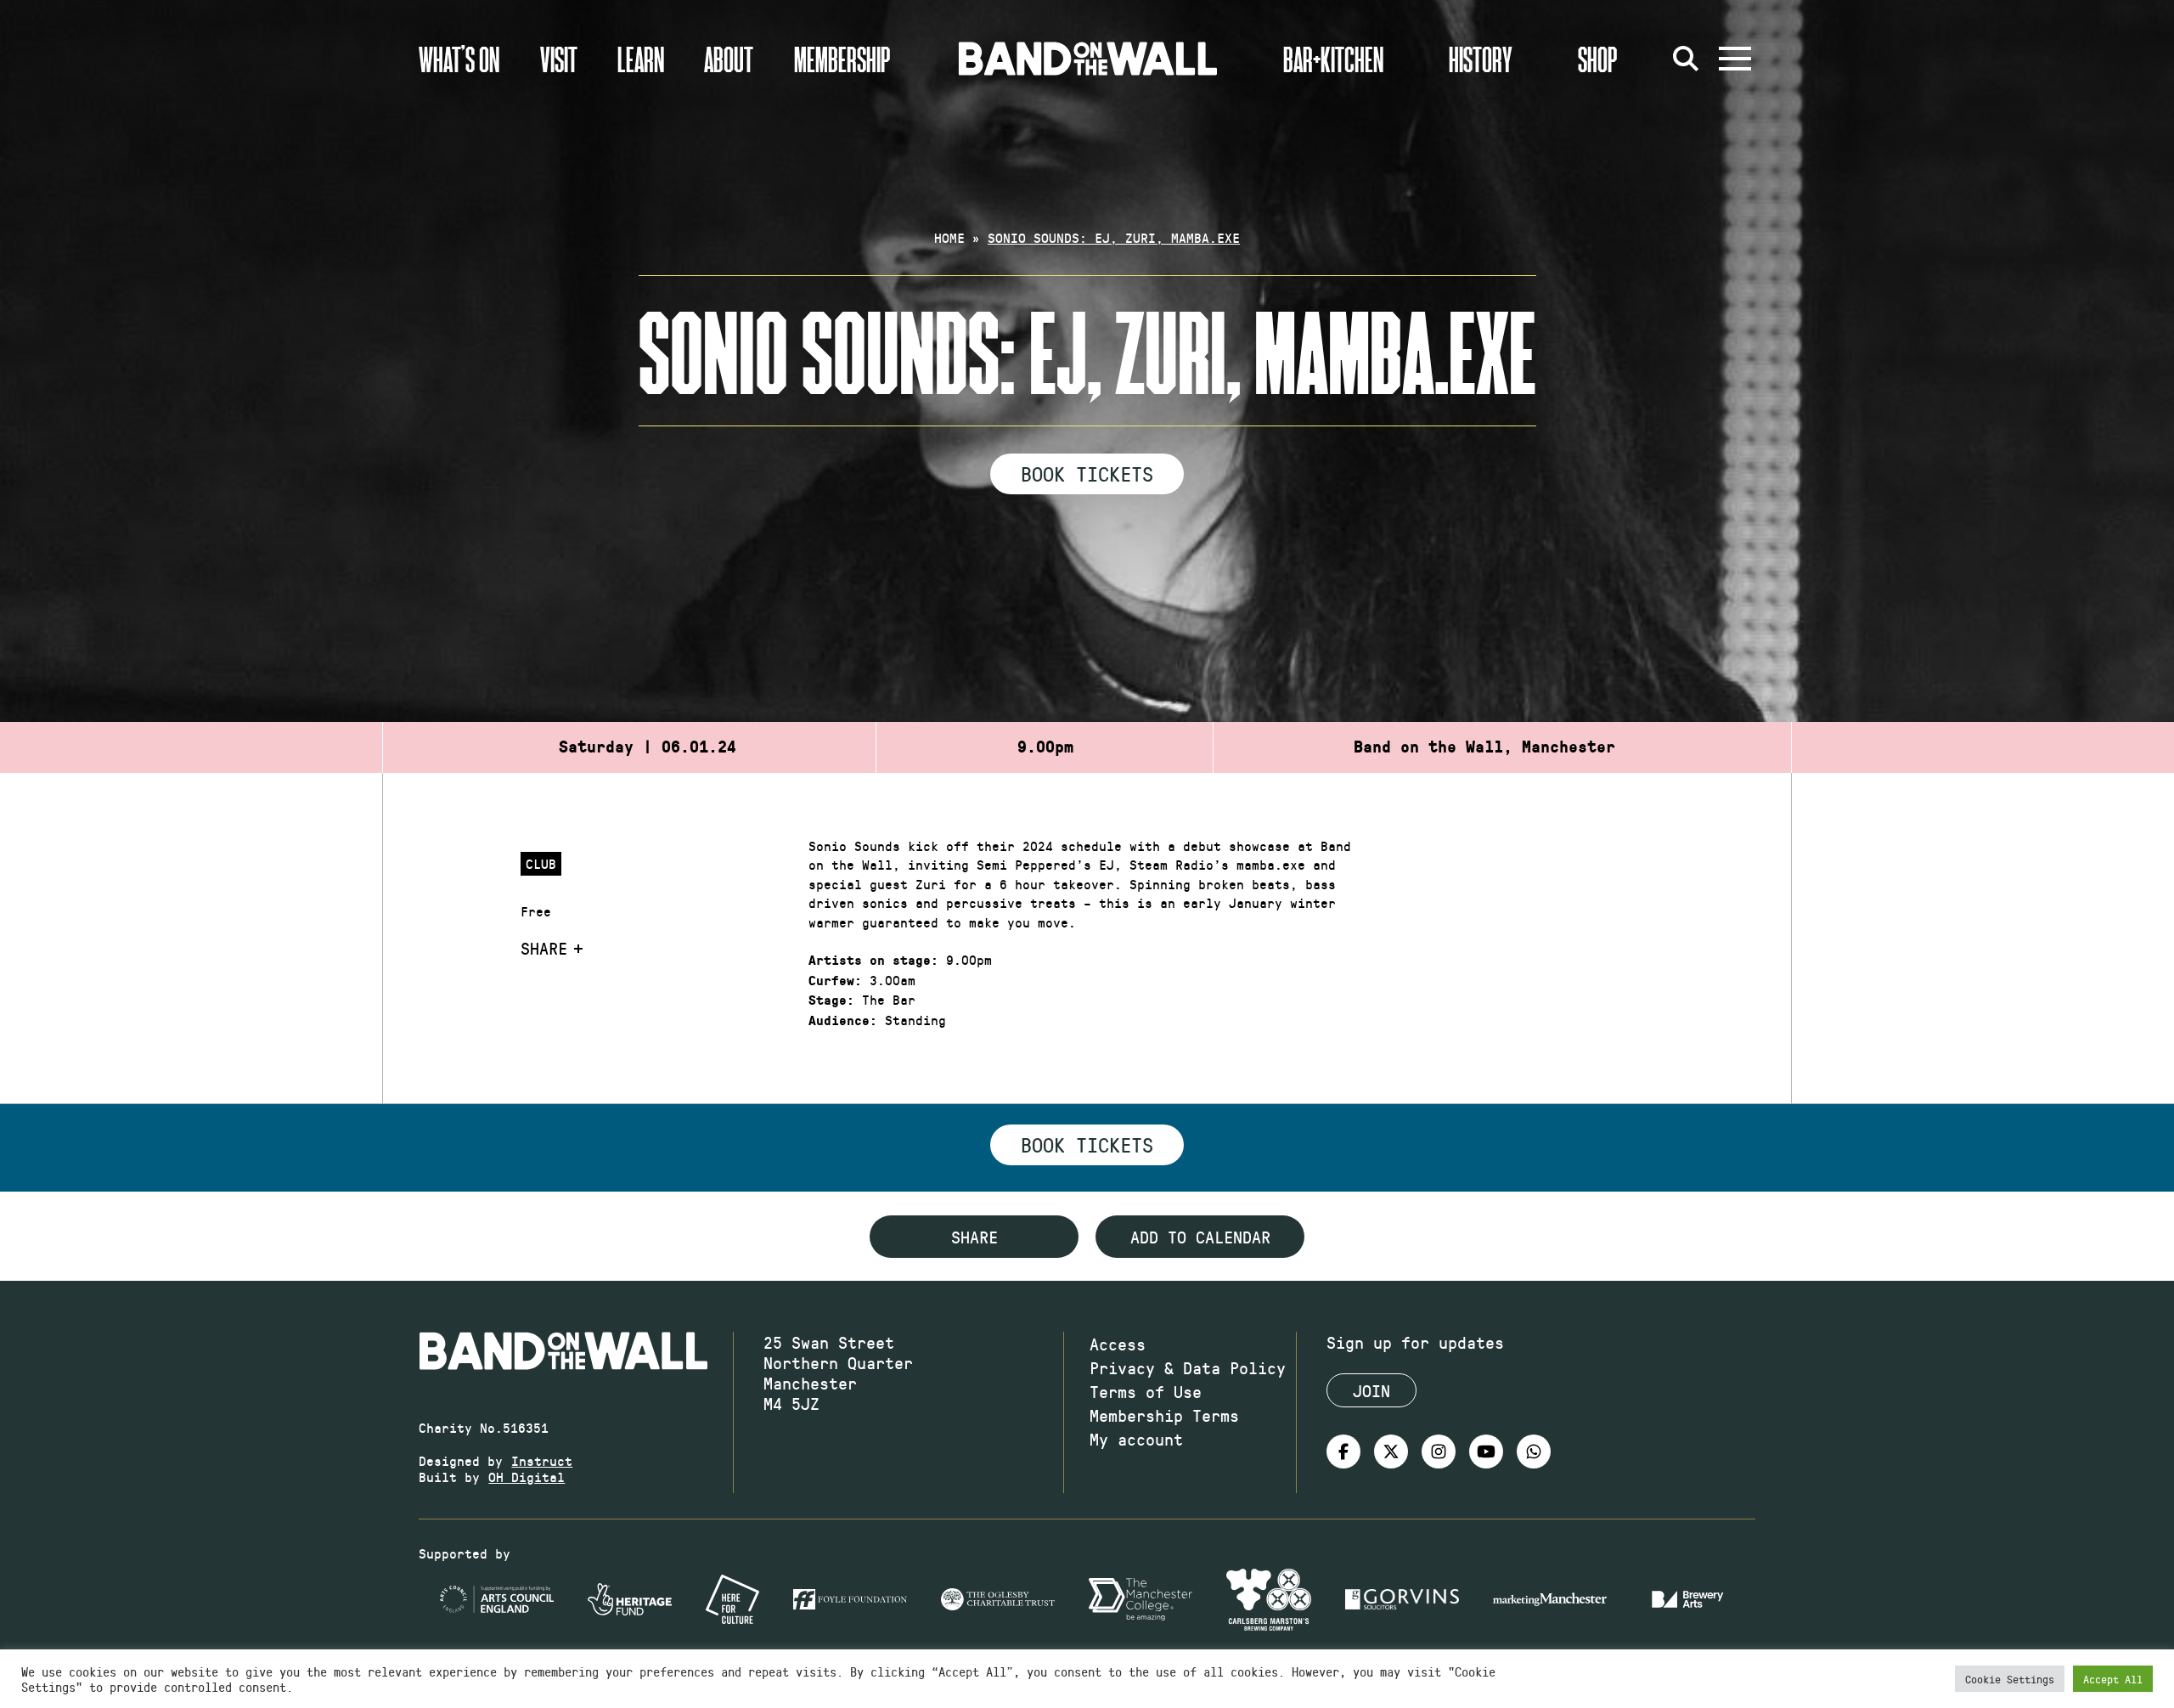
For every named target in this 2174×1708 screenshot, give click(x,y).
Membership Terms (1164, 1415)
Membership (842, 59)
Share (544, 948)
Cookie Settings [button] (2010, 1679)
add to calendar (1200, 1237)
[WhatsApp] (1534, 1452)
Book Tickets (1087, 473)
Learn (641, 59)
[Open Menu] (1735, 59)
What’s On (459, 59)
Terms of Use (1146, 1391)
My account (1136, 1439)
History (1481, 59)
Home (949, 237)
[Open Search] (1686, 59)
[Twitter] (1391, 1452)
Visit (559, 59)
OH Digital (527, 1477)
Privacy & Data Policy (1188, 1367)
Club (541, 863)
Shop (1598, 59)
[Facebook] (1343, 1452)
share (974, 1237)
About (729, 59)
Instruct (542, 1460)
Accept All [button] (2113, 1679)
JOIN (1371, 1390)
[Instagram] (1439, 1452)
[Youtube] (1486, 1452)
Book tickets (1087, 1144)
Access (1118, 1344)
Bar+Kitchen (1333, 59)
